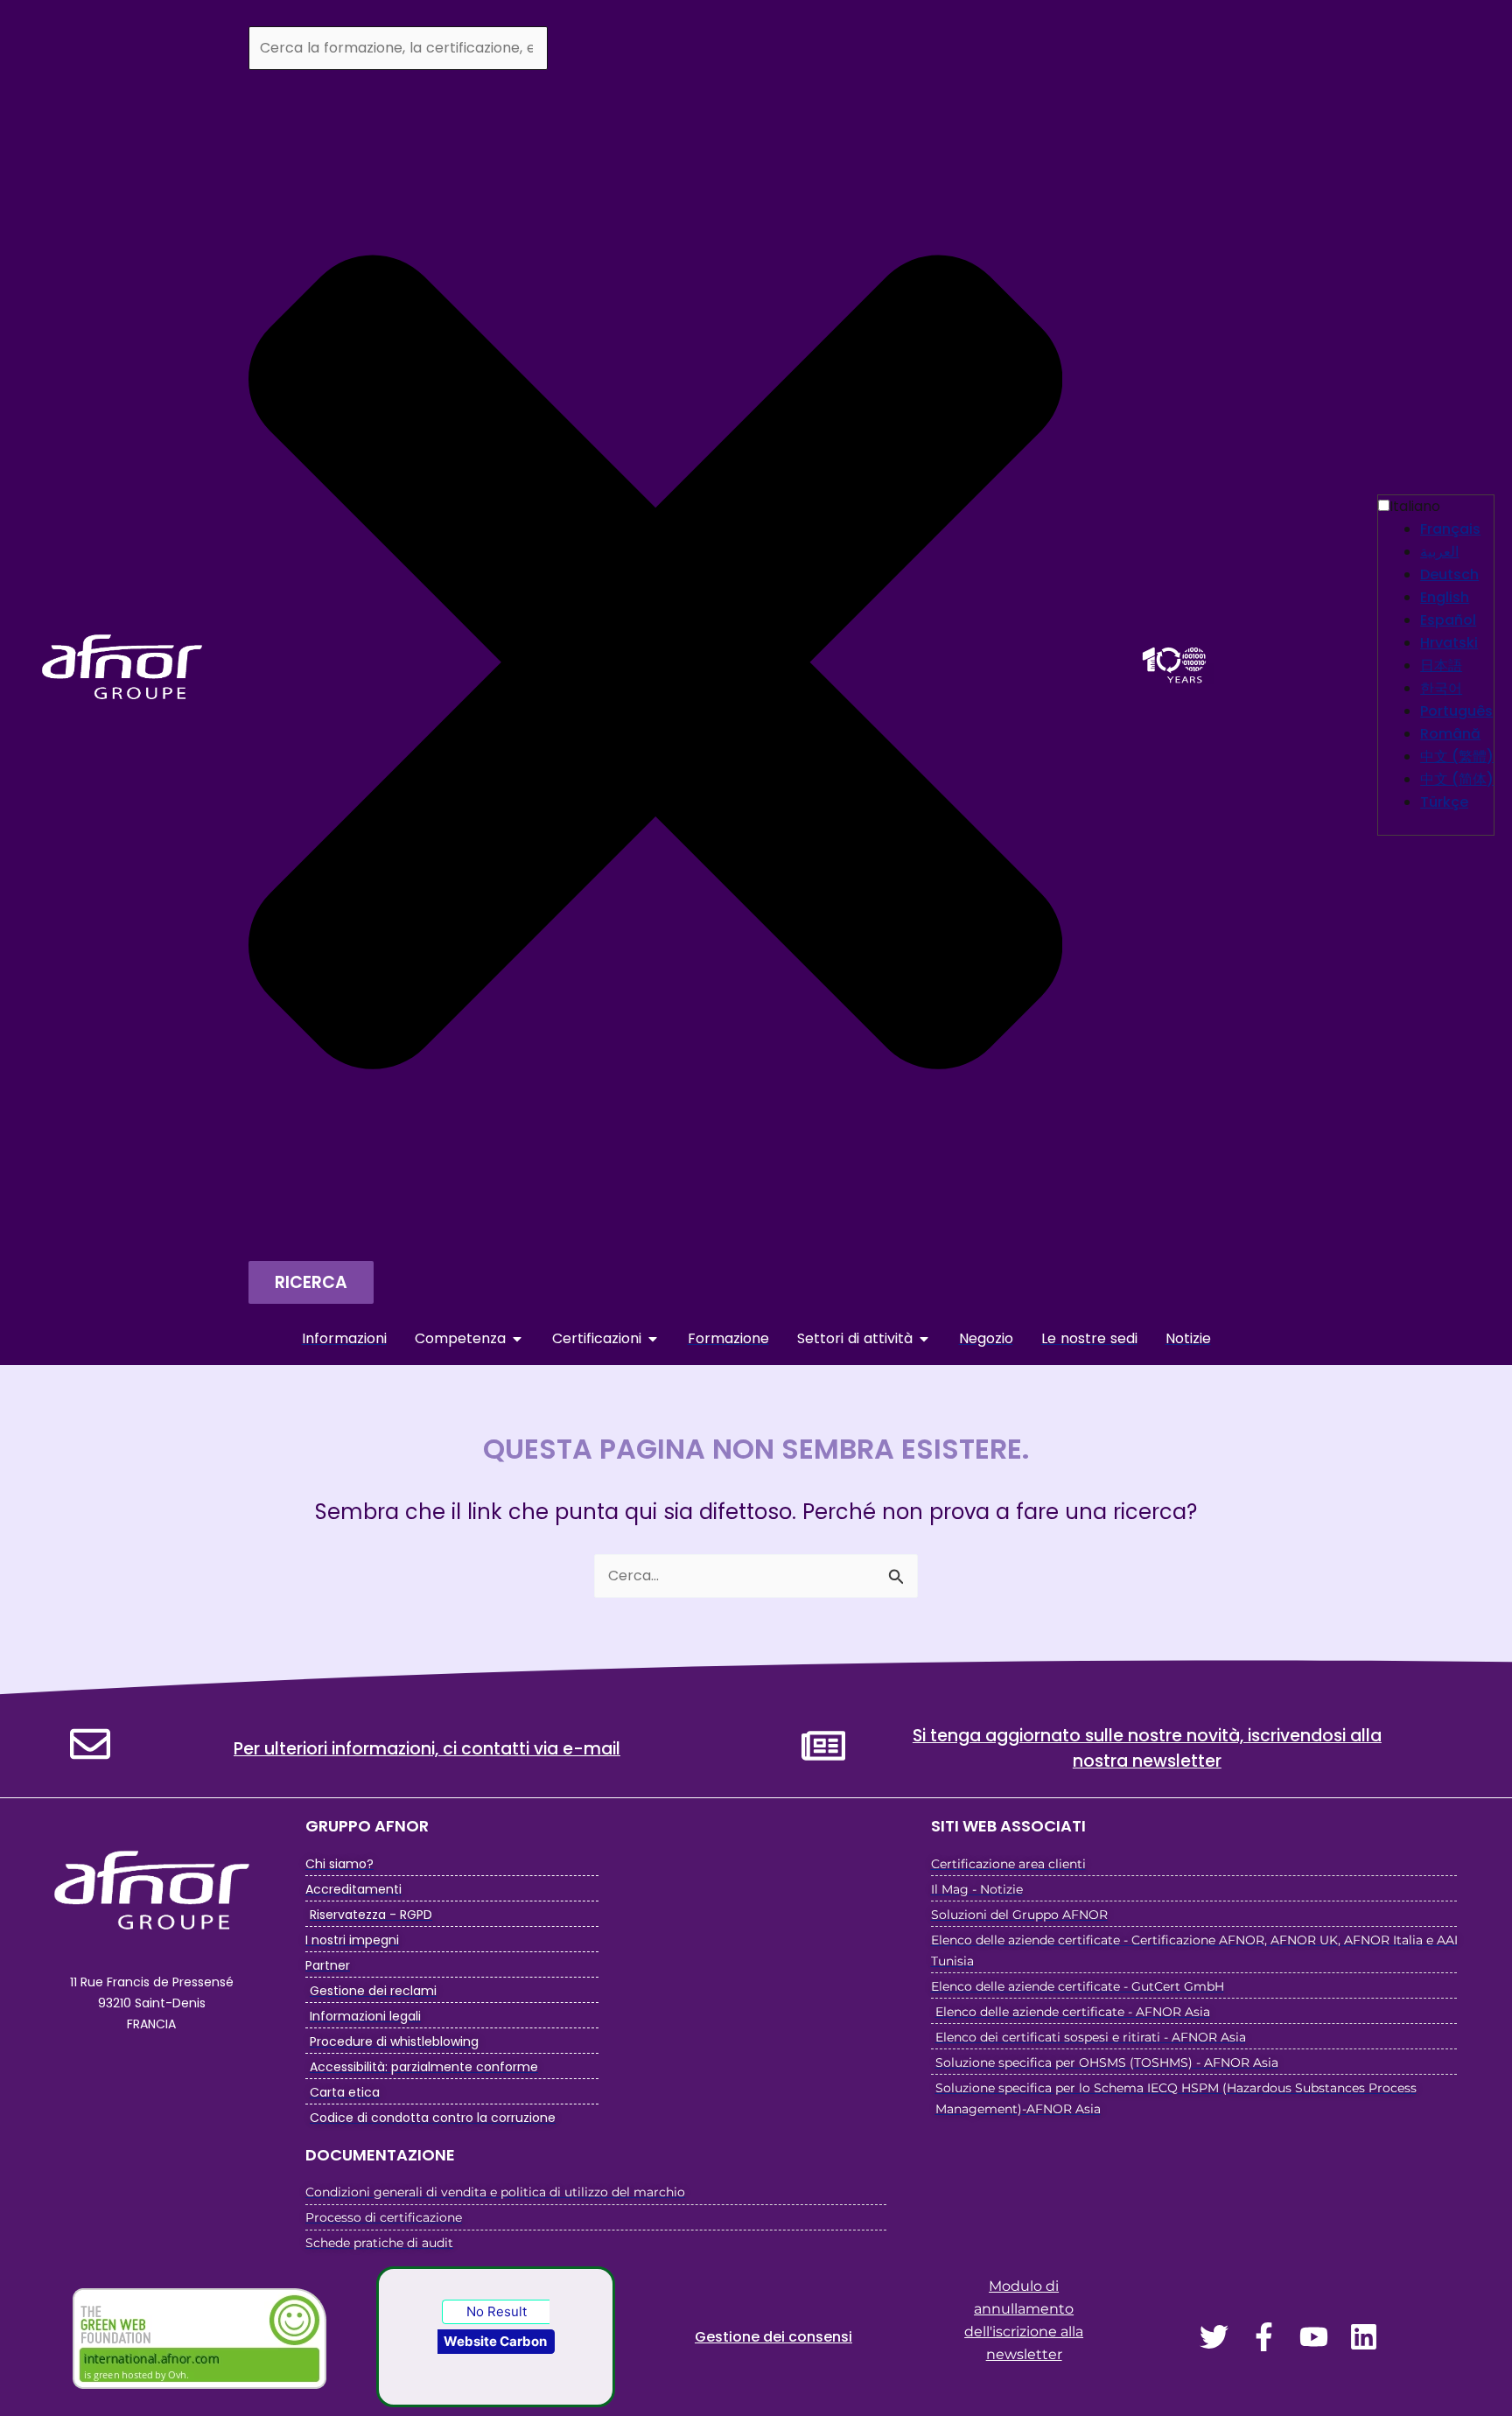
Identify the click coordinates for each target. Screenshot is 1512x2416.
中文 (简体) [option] (1457, 779)
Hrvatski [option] (1449, 643)
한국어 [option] (1441, 688)
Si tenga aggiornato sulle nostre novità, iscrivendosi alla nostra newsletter (1147, 1748)
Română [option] (1450, 734)
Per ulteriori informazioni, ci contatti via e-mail (427, 1749)
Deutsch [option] (1449, 574)
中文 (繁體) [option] (1457, 756)
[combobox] (398, 48)
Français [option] (1450, 529)
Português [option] (1456, 711)
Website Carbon (495, 2341)
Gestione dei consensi (773, 2337)
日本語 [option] (1441, 665)
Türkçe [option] (1444, 802)
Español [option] (1448, 620)
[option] (1457, 529)
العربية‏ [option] (1439, 552)
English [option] (1445, 597)
